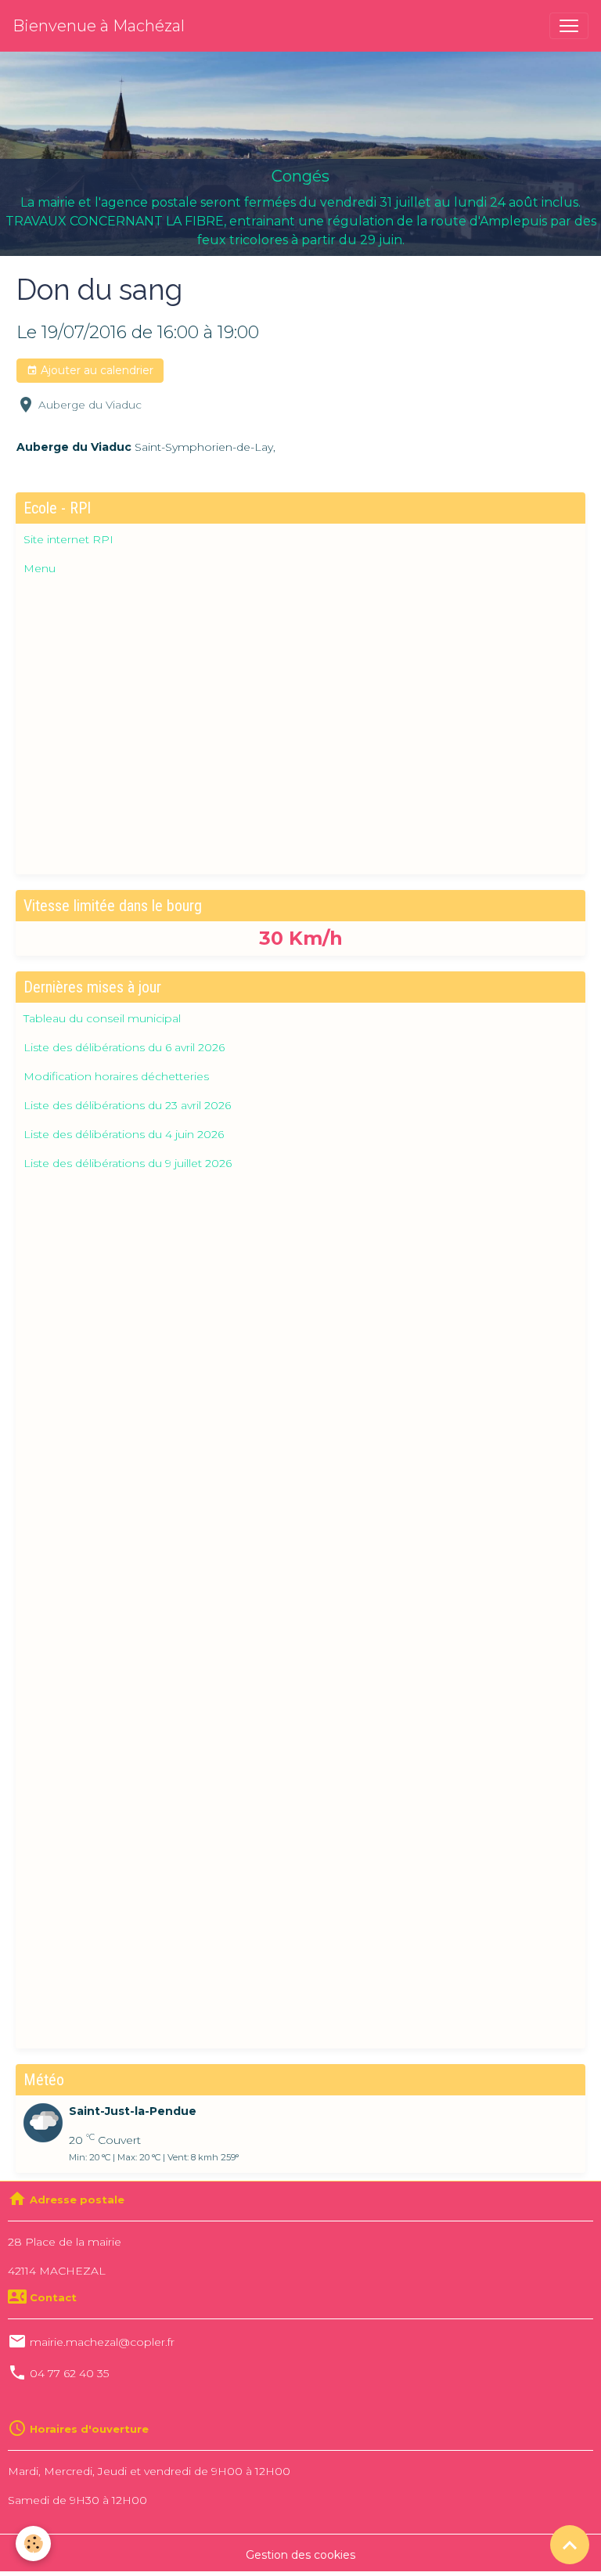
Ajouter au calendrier (95, 370)
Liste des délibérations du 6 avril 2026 (124, 1047)
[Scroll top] (570, 2545)
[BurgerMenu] (569, 26)
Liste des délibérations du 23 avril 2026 (127, 1105)
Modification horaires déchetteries (116, 1076)
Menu (40, 568)
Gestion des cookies (300, 2555)
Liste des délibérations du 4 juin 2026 (124, 1134)
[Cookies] (33, 2544)
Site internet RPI (68, 539)
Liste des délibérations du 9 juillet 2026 (128, 1163)
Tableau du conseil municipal (102, 1018)
